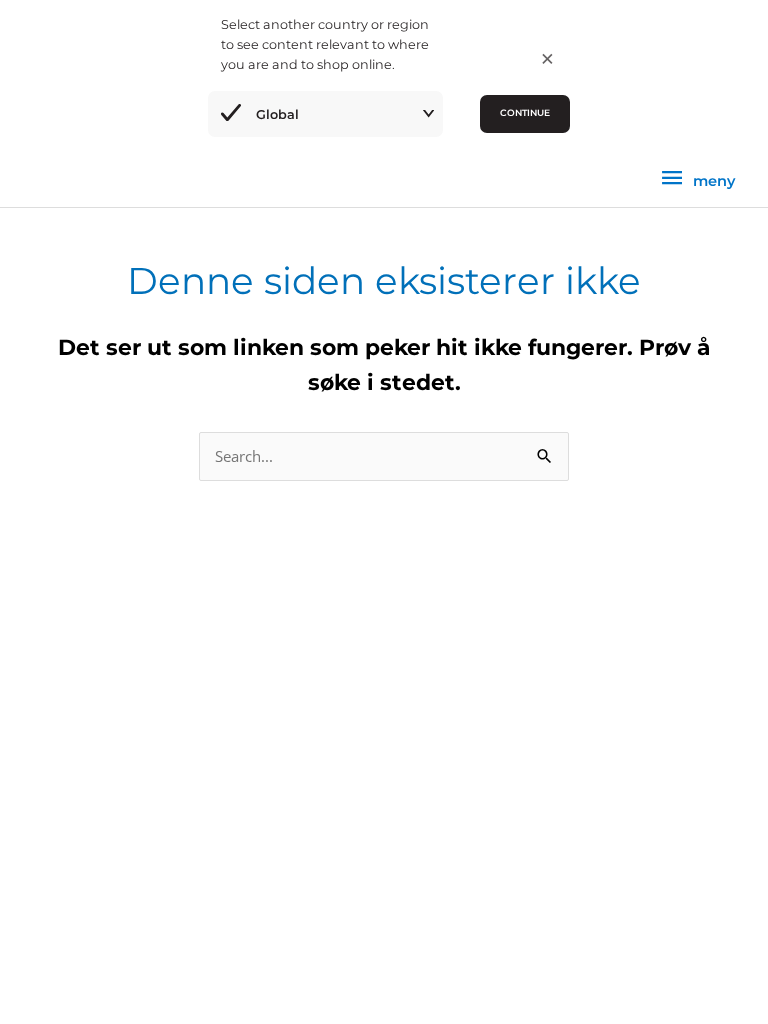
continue (525, 112)
